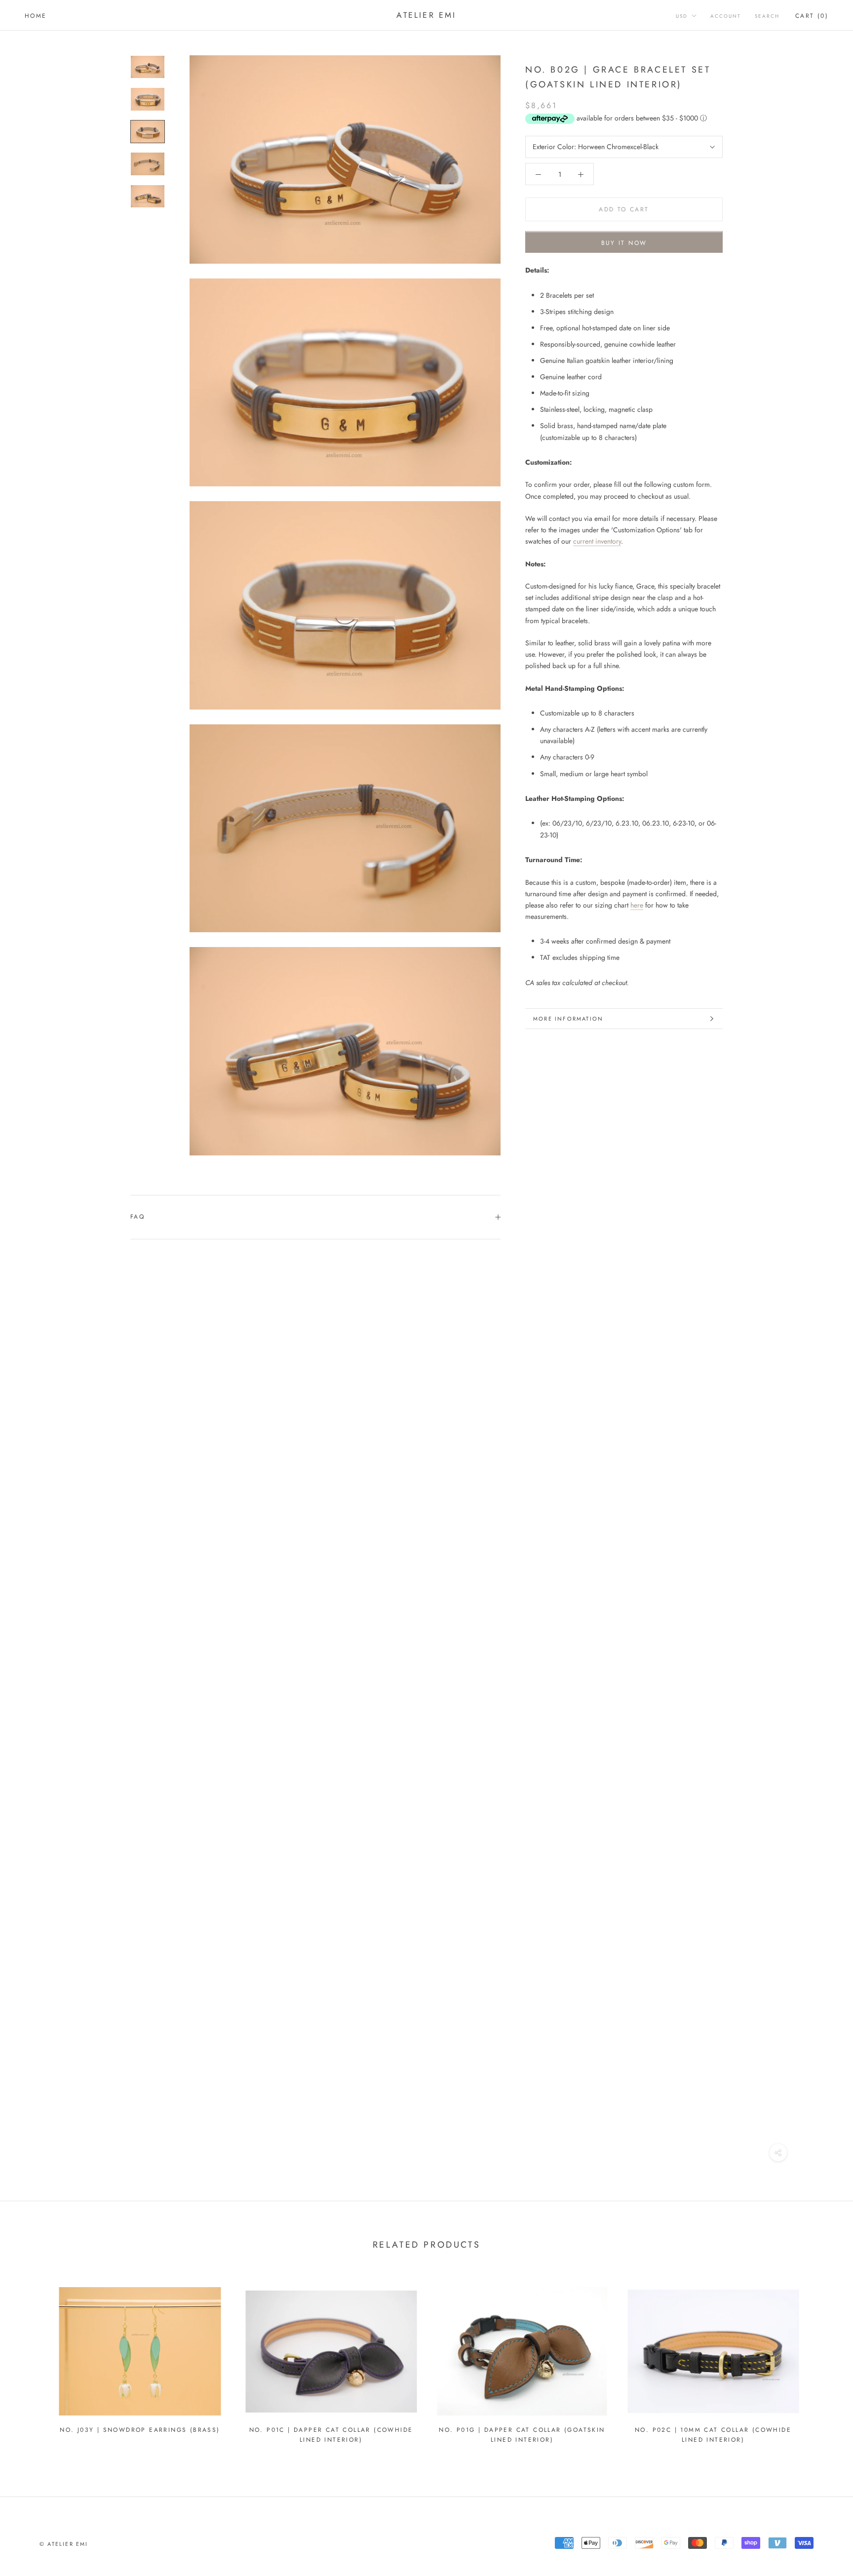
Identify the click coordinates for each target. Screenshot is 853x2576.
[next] (822, 2361)
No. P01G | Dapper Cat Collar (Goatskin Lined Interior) (522, 2435)
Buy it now (624, 243)
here (637, 905)
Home (36, 16)
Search (767, 16)
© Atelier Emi (64, 2544)
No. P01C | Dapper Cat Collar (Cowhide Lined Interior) (331, 2435)
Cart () (812, 16)
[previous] (31, 2361)
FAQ (137, 1217)
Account (726, 16)
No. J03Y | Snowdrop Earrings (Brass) (140, 2430)
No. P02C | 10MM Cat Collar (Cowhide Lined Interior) (713, 2435)
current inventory (597, 542)
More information (568, 1019)
